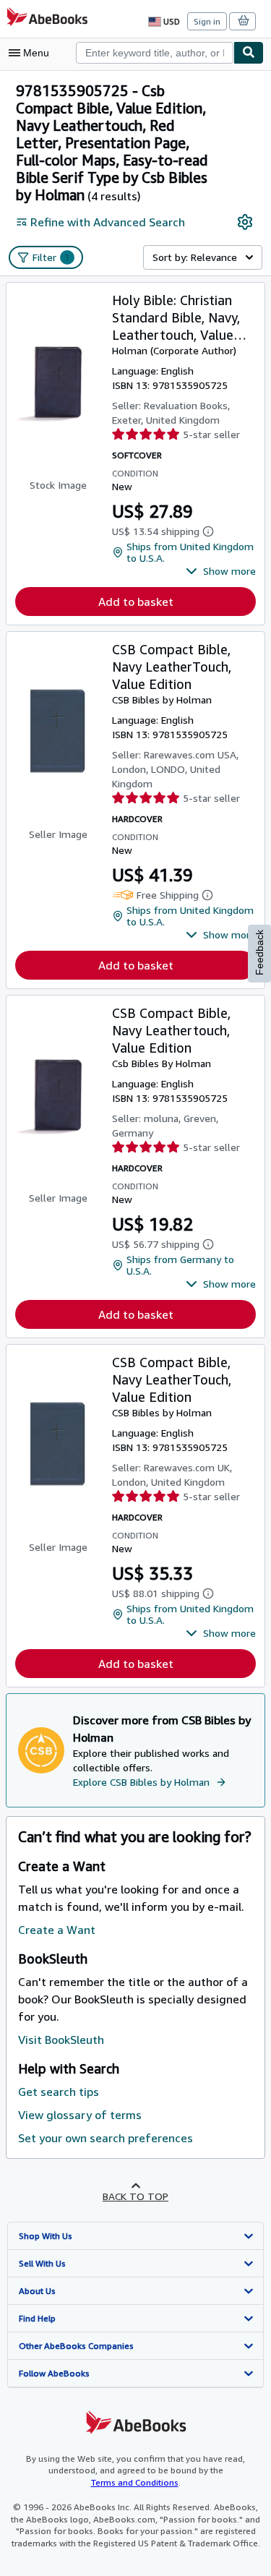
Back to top (135, 2196)
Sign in (207, 21)
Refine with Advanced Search (108, 222)
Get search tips (59, 2092)
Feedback (259, 953)
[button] (221, 571)
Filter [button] (51, 257)
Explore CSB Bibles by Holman (141, 1782)
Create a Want (57, 1930)
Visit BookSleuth (61, 2040)
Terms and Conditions (135, 2482)
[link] (245, 222)
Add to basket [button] (136, 602)
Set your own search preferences (106, 2138)
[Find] (249, 53)
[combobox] (155, 53)
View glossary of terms (80, 2115)
